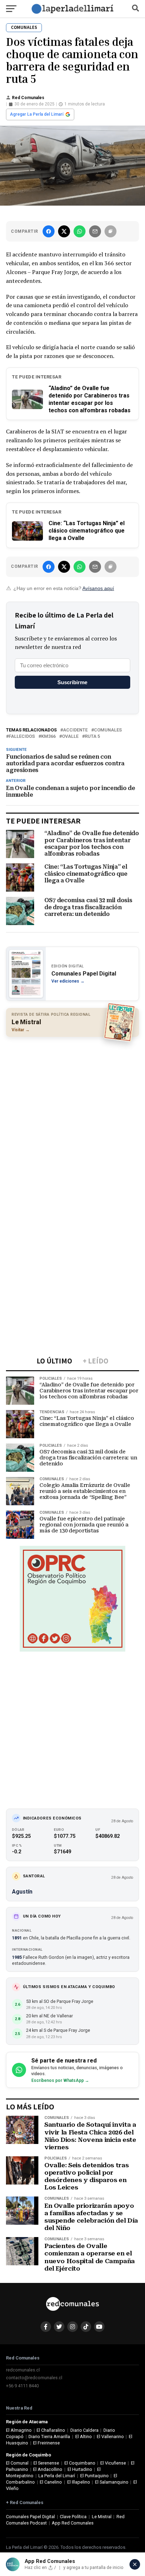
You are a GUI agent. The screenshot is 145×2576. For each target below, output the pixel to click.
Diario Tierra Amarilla (49, 2437)
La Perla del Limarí (57, 2476)
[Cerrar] (135, 2564)
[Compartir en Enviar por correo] (95, 231)
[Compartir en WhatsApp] (80, 231)
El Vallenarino (110, 2437)
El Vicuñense (113, 2463)
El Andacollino (48, 2469)
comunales (108, 730)
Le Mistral (102, 2517)
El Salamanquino (112, 2482)
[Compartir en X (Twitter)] (64, 231)
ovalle (70, 737)
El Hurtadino (80, 2469)
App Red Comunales (73, 2523)
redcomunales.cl (23, 2370)
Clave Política (73, 2517)
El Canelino (51, 2482)
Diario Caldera (84, 2430)
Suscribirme (72, 682)
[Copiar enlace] (111, 231)
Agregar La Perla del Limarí (37, 114)
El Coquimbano (80, 2463)
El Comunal (17, 2463)
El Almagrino (19, 2430)
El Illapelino (79, 2482)
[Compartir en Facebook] (49, 231)
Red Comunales (28, 98)
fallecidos (22, 737)
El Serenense (46, 2463)
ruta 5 (92, 737)
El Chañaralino (51, 2430)
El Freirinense (46, 2443)
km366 (48, 737)
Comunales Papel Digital (30, 2517)
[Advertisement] (72, 1117)
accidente (75, 730)
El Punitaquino (94, 2476)
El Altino (84, 2437)
